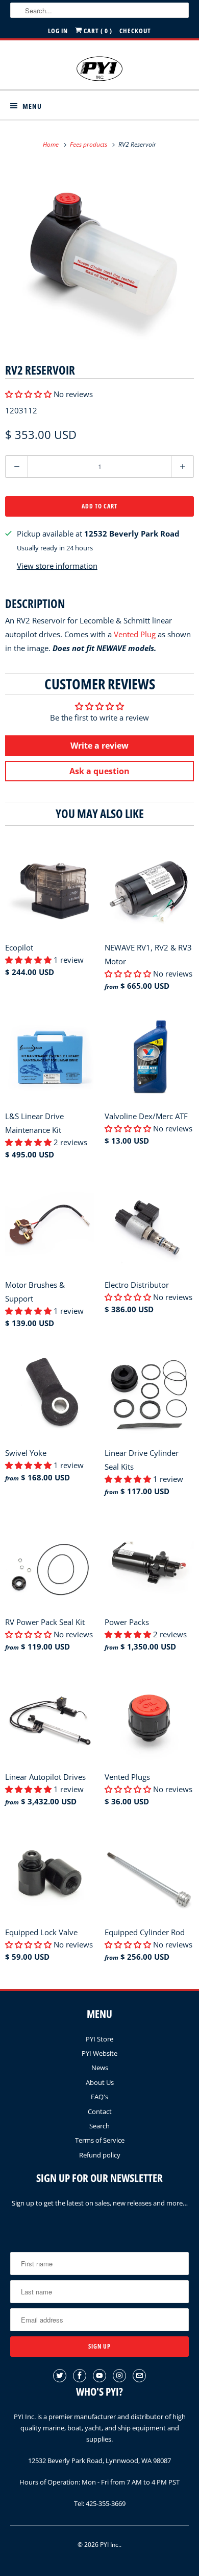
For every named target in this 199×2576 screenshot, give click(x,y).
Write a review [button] (99, 746)
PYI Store (99, 2039)
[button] (29, 394)
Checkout (135, 31)
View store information (57, 566)
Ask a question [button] (99, 771)
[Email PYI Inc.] (139, 2376)
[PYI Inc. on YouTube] (99, 2376)
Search (99, 2126)
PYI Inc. (110, 2545)
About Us (100, 2082)
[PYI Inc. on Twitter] (60, 2376)
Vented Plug (135, 634)
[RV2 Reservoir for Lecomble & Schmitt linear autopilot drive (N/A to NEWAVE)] (99, 256)
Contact (100, 2111)
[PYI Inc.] (100, 69)
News (100, 2068)
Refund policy (100, 2155)
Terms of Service (100, 2140)
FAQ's (99, 2097)
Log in (58, 31)
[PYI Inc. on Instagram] (119, 2376)
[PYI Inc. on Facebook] (80, 2376)
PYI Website (99, 2053)
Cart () (97, 31)
